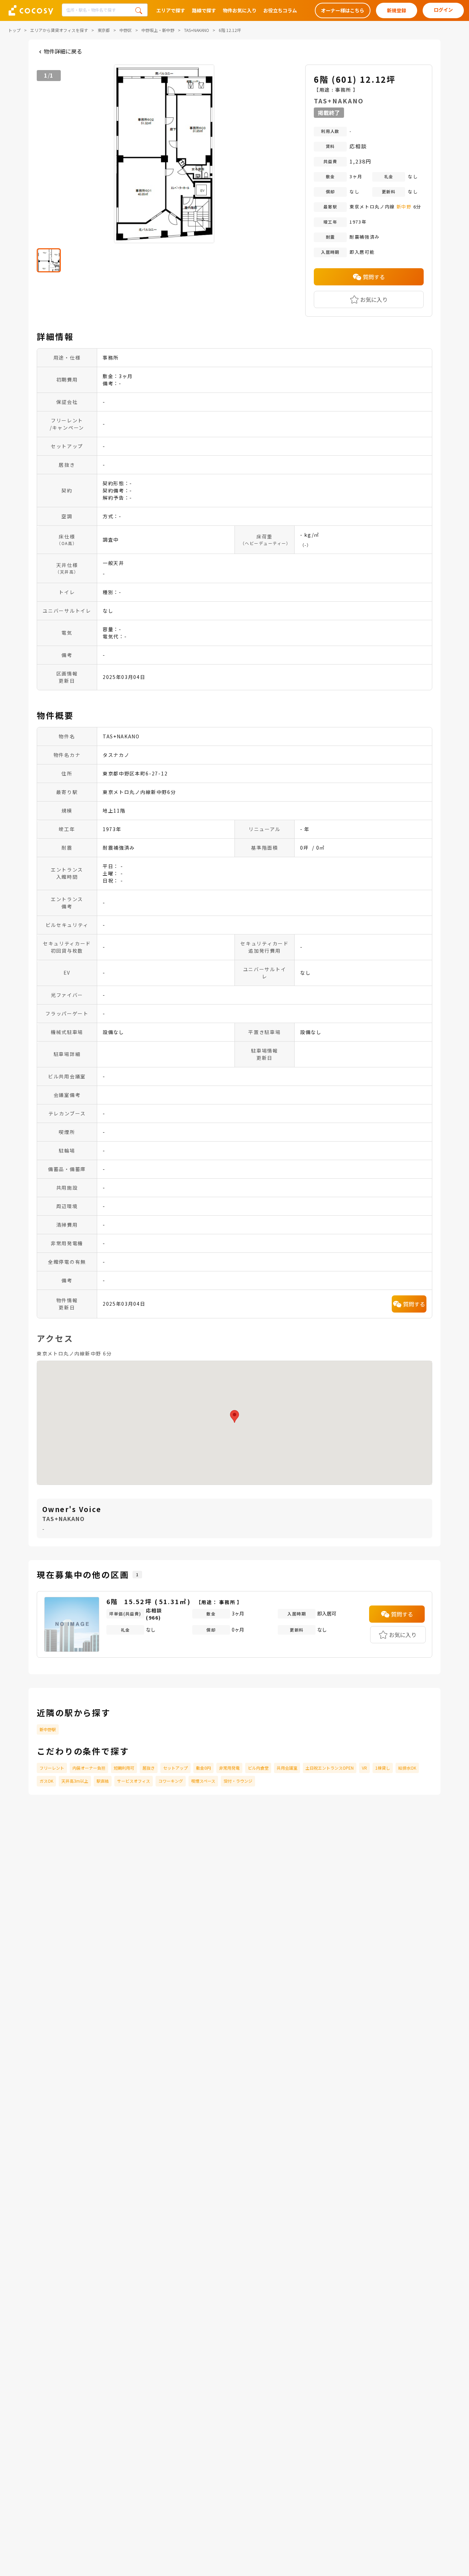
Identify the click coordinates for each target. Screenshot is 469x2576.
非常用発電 (229, 1768)
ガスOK (46, 1781)
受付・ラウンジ (238, 1781)
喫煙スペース (203, 1781)
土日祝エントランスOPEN (330, 1768)
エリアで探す (171, 10)
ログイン (443, 10)
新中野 (404, 207)
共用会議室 (287, 1768)
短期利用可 (124, 1768)
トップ (14, 30)
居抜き (149, 1768)
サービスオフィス (134, 1781)
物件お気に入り (240, 10)
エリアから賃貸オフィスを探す (59, 30)
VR (364, 1768)
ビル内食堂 (258, 1768)
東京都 (104, 30)
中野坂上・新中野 (158, 30)
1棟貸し (383, 1768)
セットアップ (175, 1768)
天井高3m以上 (75, 1781)
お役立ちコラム (280, 10)
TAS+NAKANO (197, 30)
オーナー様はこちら (343, 10)
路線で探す (204, 10)
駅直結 (103, 1781)
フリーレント (52, 1768)
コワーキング (171, 1781)
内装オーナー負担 (89, 1768)
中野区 (126, 30)
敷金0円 (203, 1768)
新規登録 (397, 10)
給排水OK (407, 1768)
